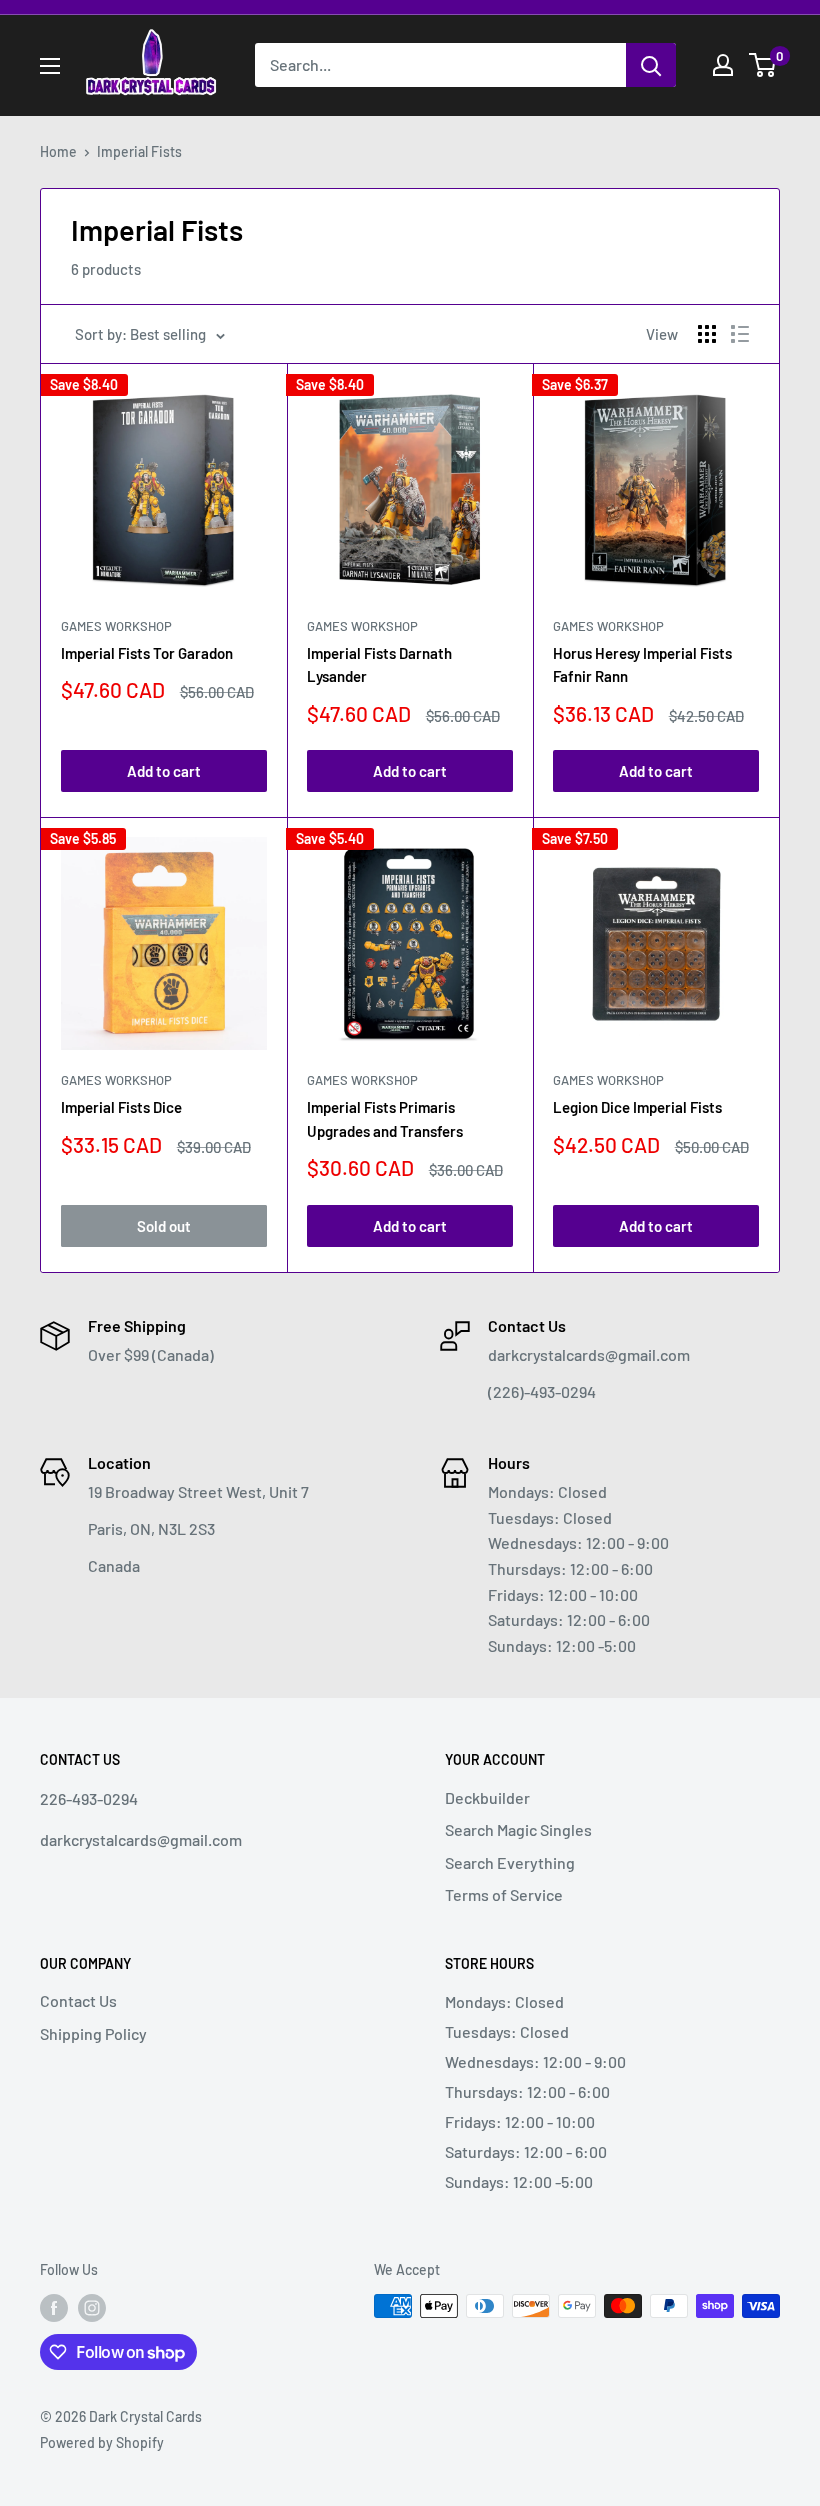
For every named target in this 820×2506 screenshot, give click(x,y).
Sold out (164, 1226)
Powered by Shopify (102, 2442)
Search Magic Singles (518, 1829)
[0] (763, 65)
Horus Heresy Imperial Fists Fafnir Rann (642, 664)
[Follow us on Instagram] (92, 2308)
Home (58, 151)
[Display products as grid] (707, 334)
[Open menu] (50, 66)
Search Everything (510, 1862)
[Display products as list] (740, 334)
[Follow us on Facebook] (54, 2308)
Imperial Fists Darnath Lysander (379, 664)
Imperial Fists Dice (121, 1107)
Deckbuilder (487, 1797)
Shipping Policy (93, 2033)
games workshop (608, 626)
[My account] (723, 65)
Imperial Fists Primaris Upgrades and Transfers (385, 1118)
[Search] (651, 65)
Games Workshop (116, 626)
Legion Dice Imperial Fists (637, 1107)
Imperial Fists (139, 151)
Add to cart (164, 771)
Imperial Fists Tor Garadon (147, 653)
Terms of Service (504, 1894)
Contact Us (78, 2000)
